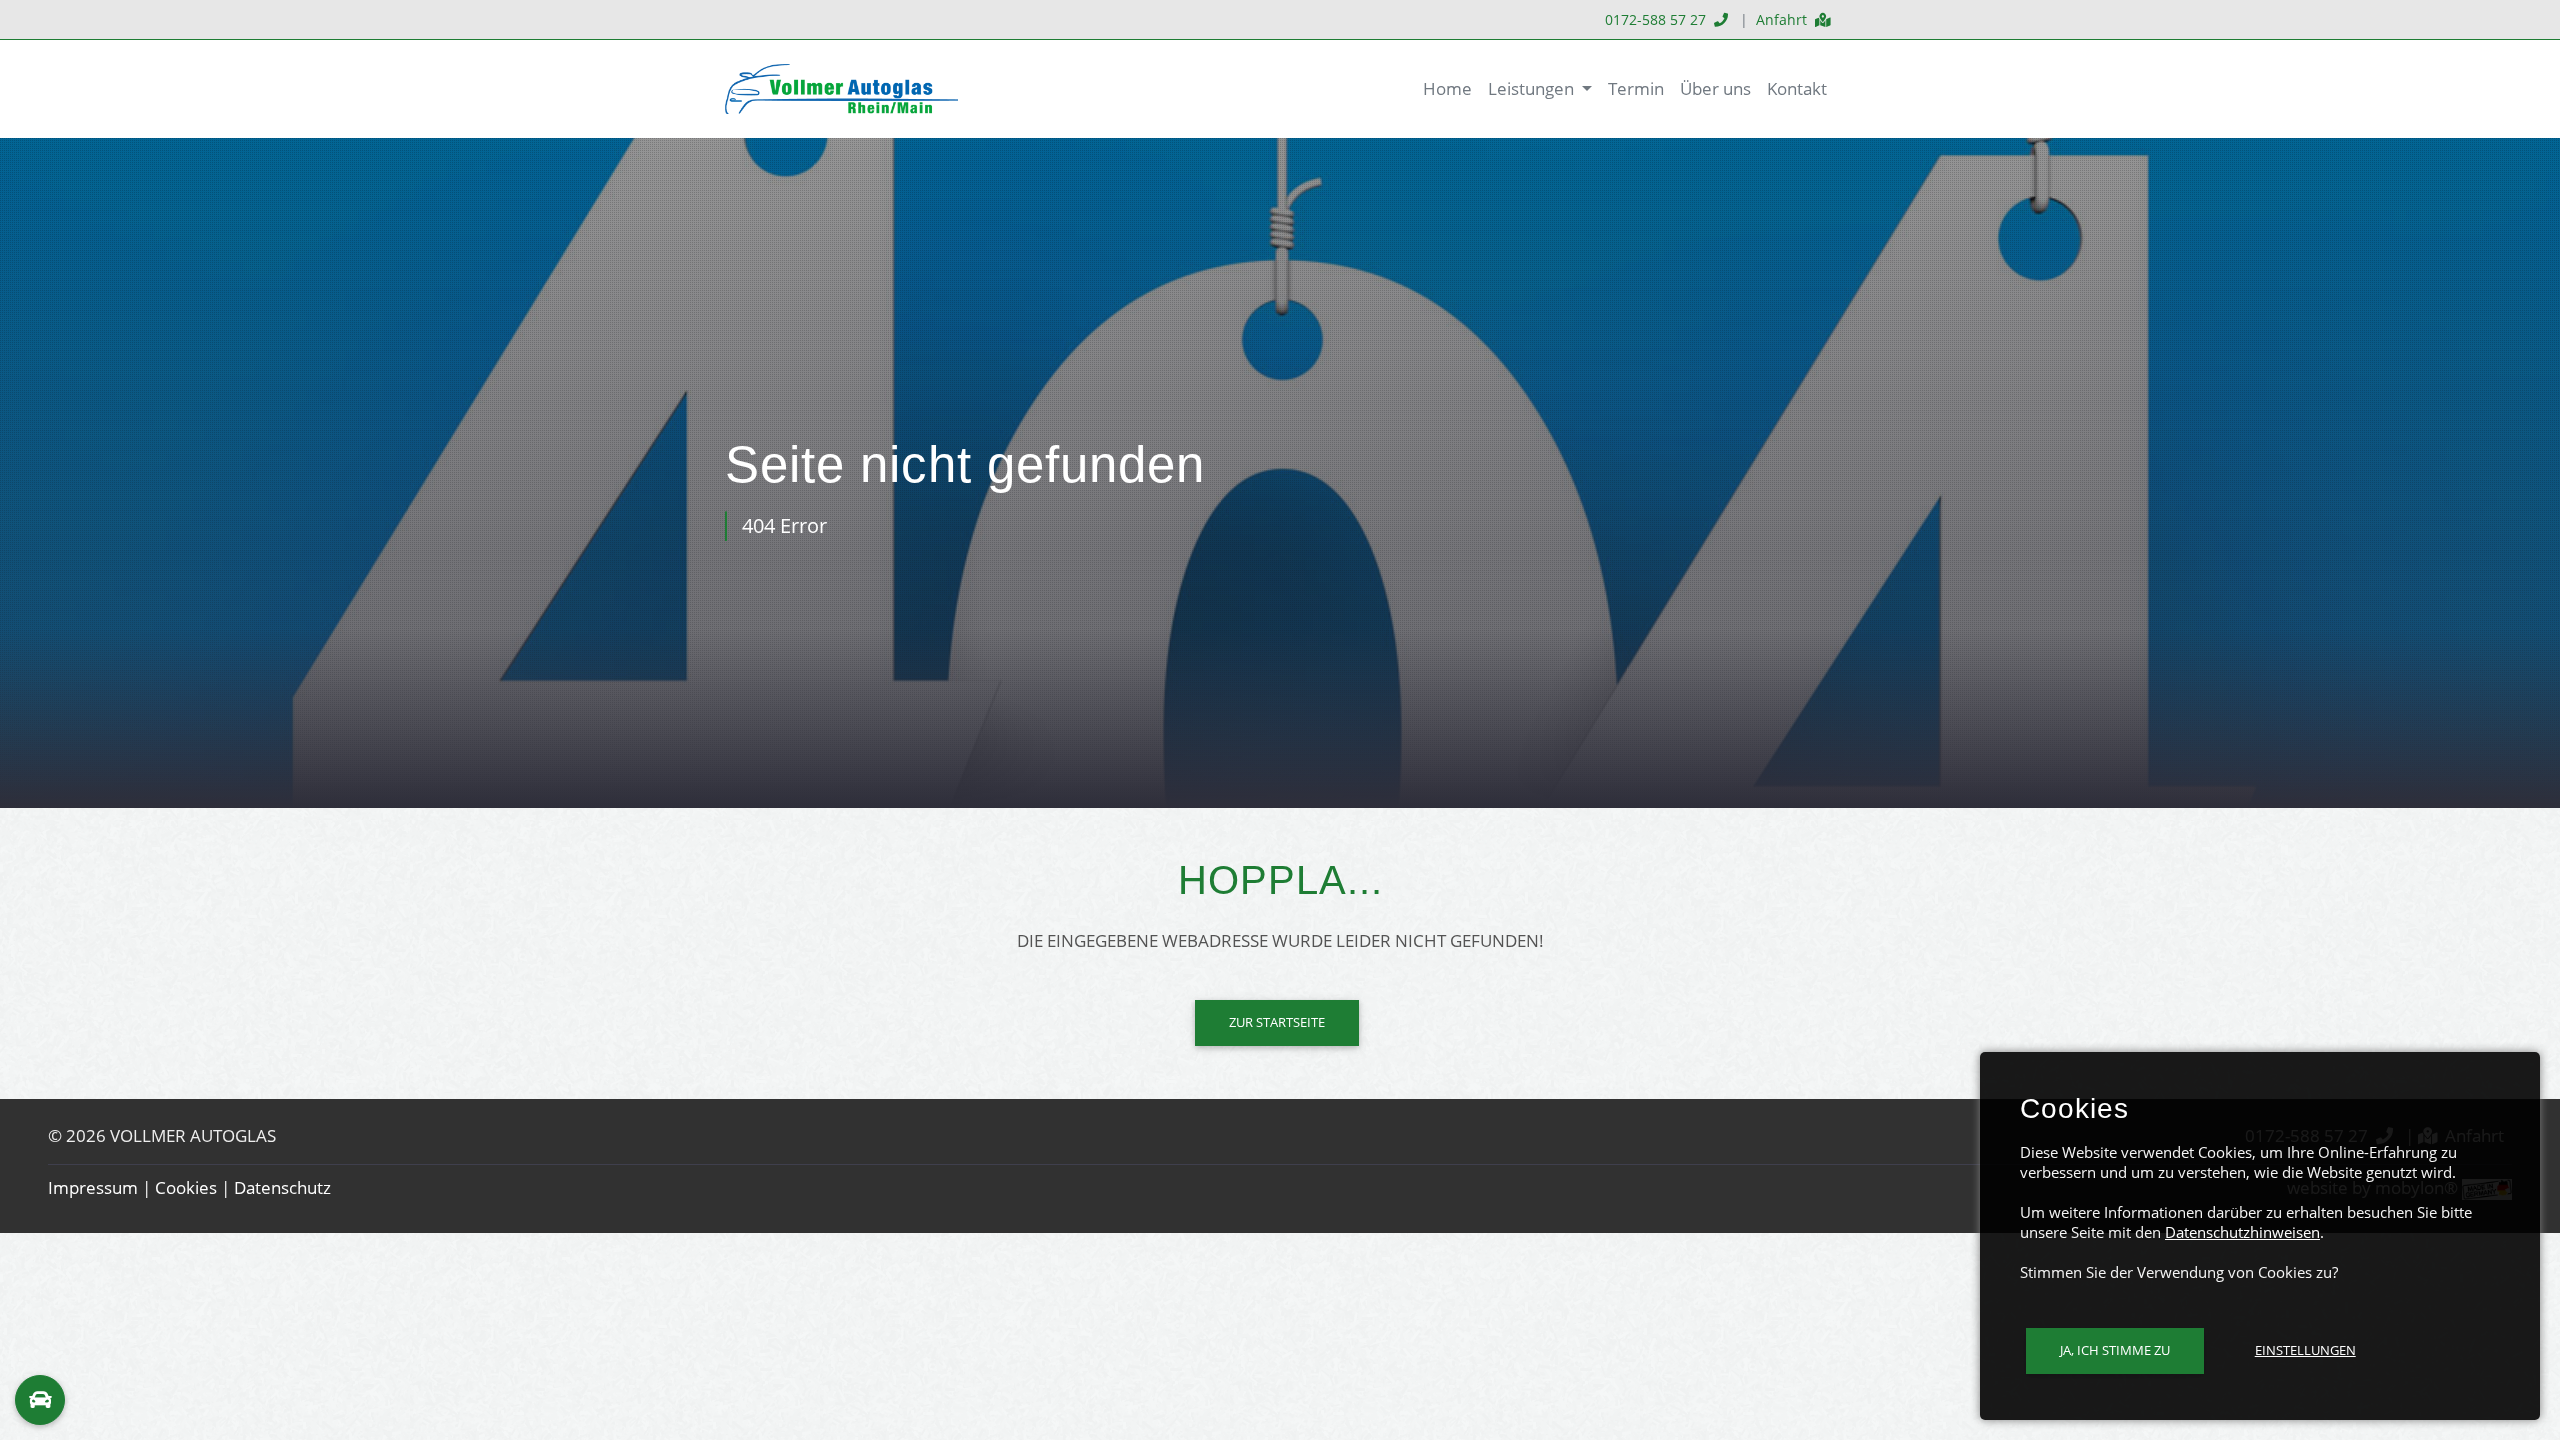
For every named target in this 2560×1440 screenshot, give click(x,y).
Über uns (1715, 88)
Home (1447, 88)
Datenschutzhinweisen (2242, 1232)
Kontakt (1797, 88)
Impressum (93, 1187)
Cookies (186, 1187)
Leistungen (1533, 88)
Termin (1636, 88)
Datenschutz (282, 1187)
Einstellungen (2305, 1350)
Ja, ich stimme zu (2115, 1350)
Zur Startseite (1277, 1022)
